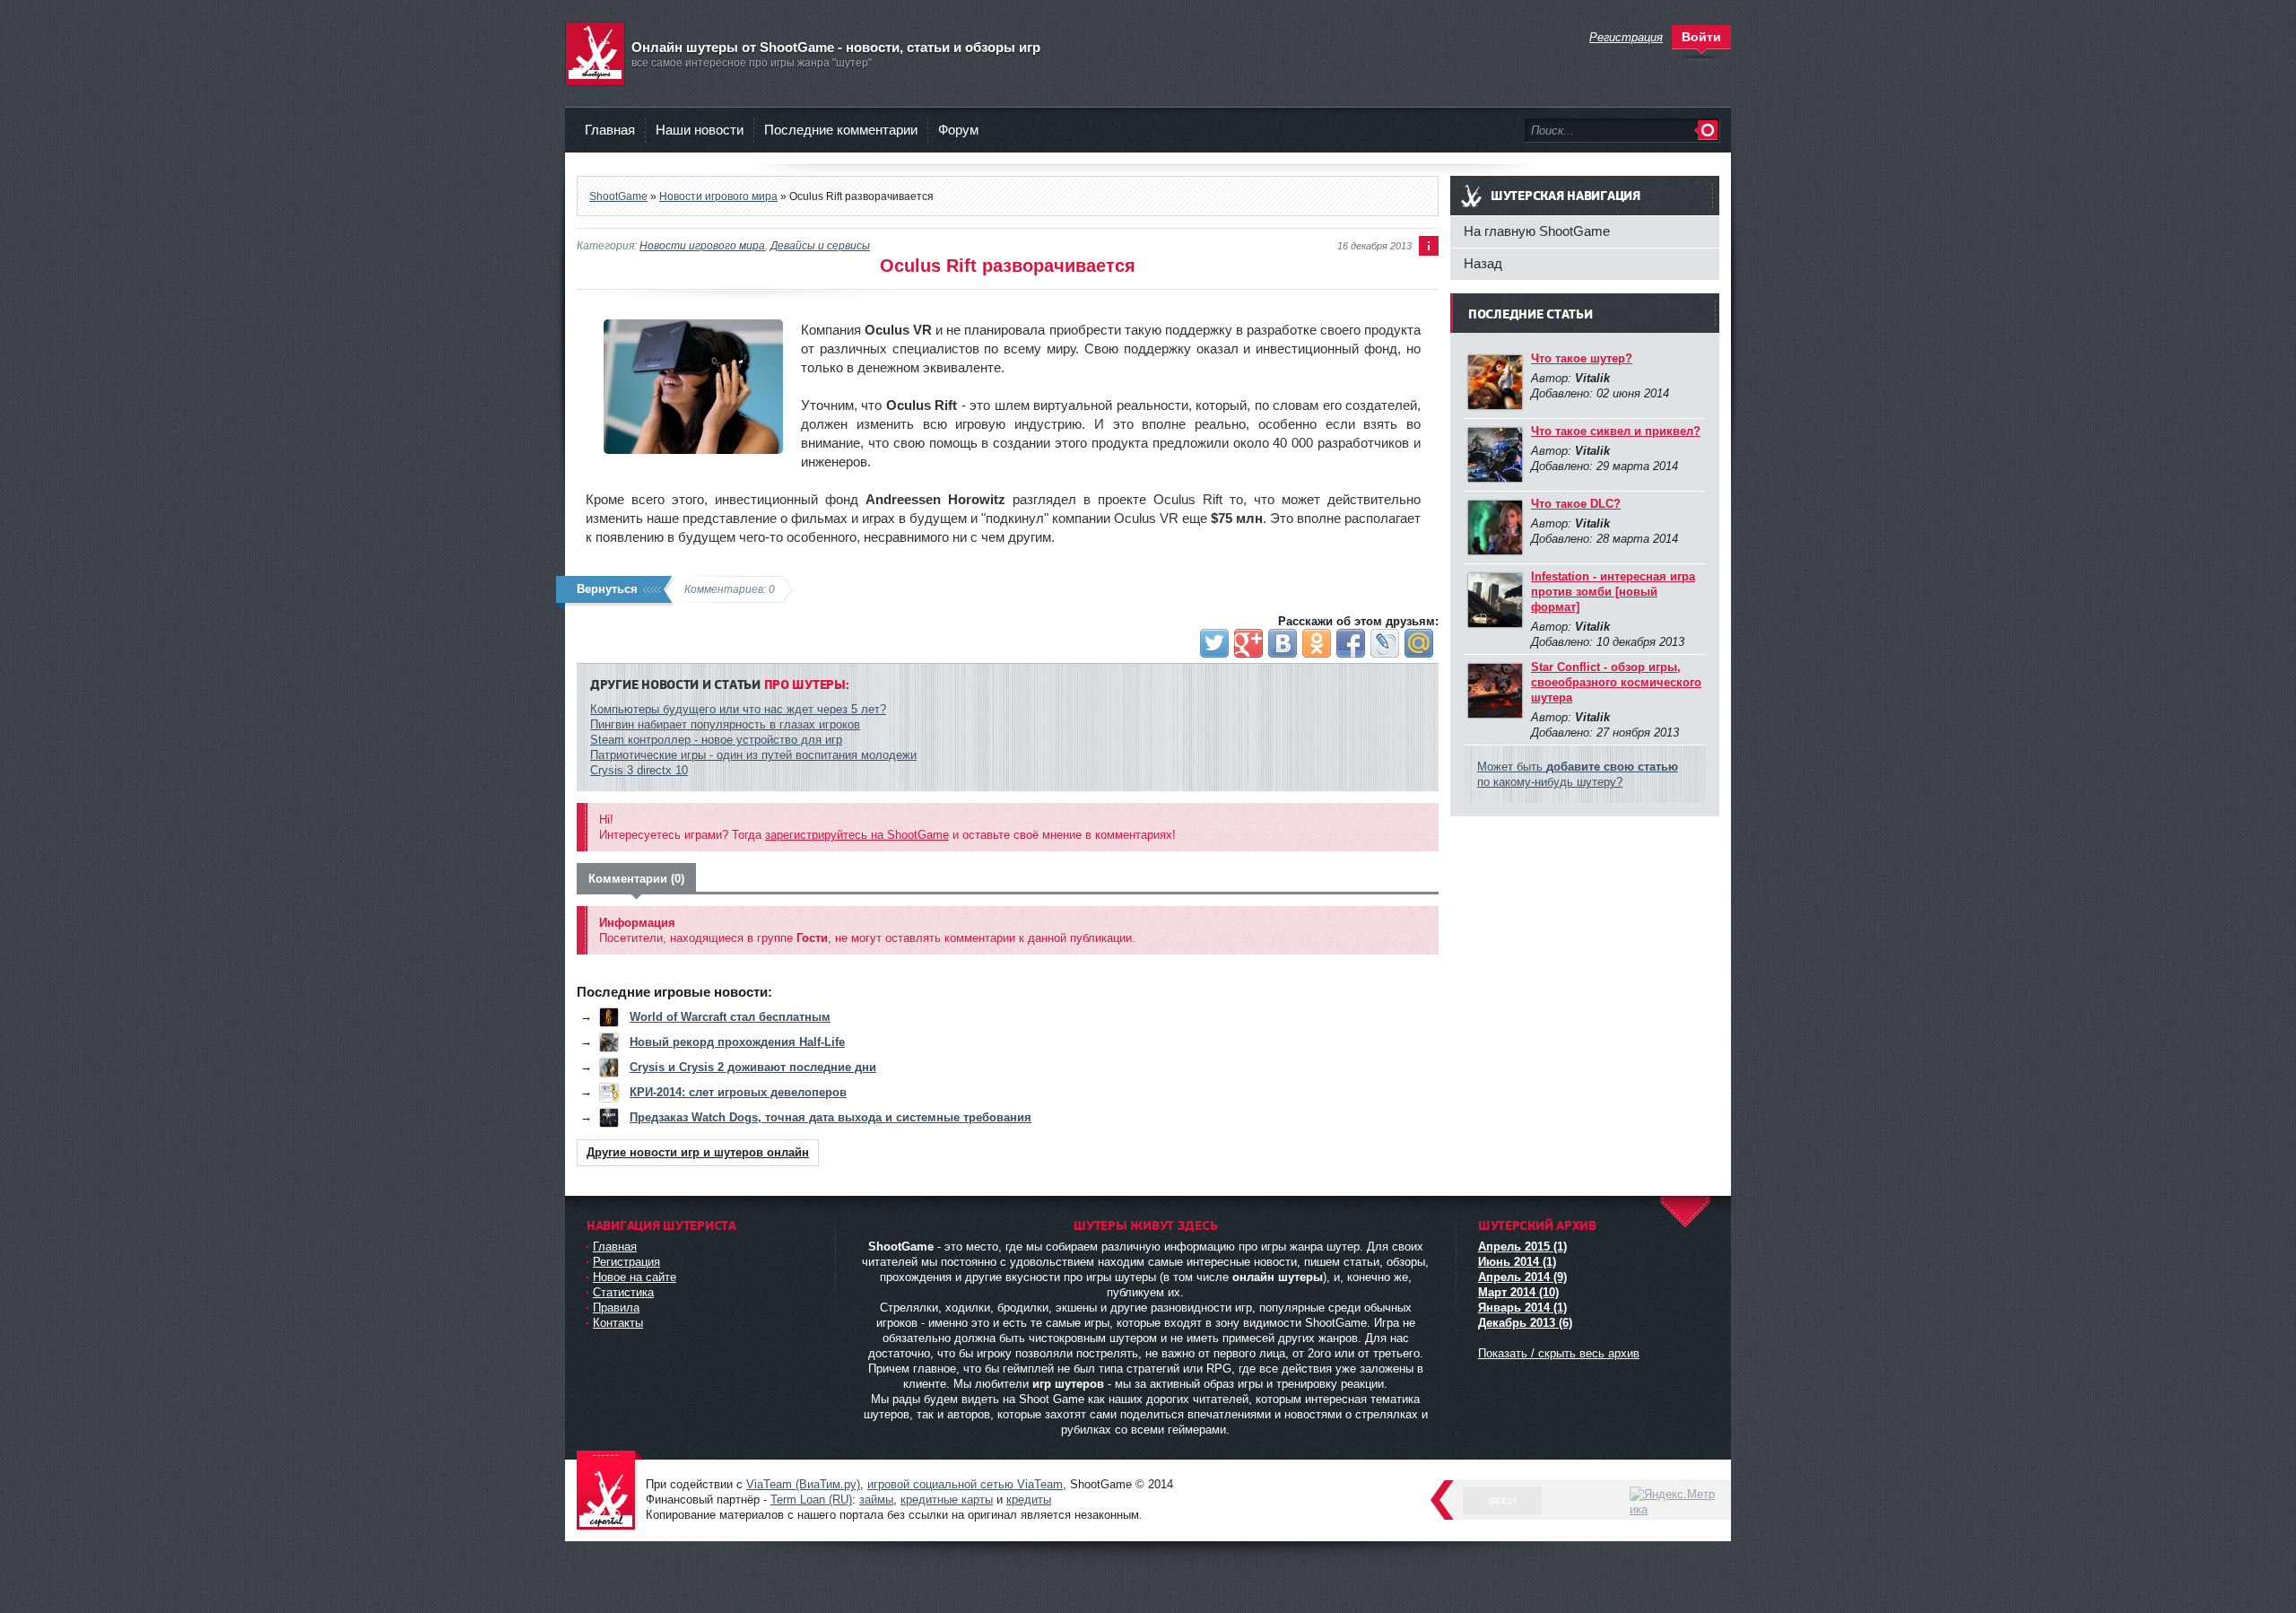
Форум (958, 130)
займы (876, 1500)
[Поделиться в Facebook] (1351, 643)
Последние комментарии (841, 130)
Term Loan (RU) (811, 1500)
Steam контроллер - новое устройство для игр (716, 740)
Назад (1483, 263)
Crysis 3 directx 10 (639, 770)
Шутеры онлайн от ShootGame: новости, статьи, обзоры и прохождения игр (610, 1491)
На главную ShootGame (1537, 231)
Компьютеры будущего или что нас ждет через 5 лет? (738, 709)
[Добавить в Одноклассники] (1317, 643)
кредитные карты (947, 1500)
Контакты (618, 1323)
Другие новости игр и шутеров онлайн (698, 1152)
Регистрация (626, 1262)
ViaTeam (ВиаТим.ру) (803, 1484)
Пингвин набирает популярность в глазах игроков (725, 724)
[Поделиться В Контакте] (1283, 643)
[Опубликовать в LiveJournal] (1385, 643)
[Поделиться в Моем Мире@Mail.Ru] (1419, 643)
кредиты (1029, 1500)
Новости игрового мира (702, 245)
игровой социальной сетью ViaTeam (965, 1484)
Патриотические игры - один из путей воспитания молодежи (753, 755)
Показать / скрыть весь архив (1559, 1353)
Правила (616, 1308)
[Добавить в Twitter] (1214, 643)
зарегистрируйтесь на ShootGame (857, 835)
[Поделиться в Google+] (1248, 643)
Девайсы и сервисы (820, 245)
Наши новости (700, 130)
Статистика (623, 1292)
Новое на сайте (635, 1277)
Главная (610, 130)
